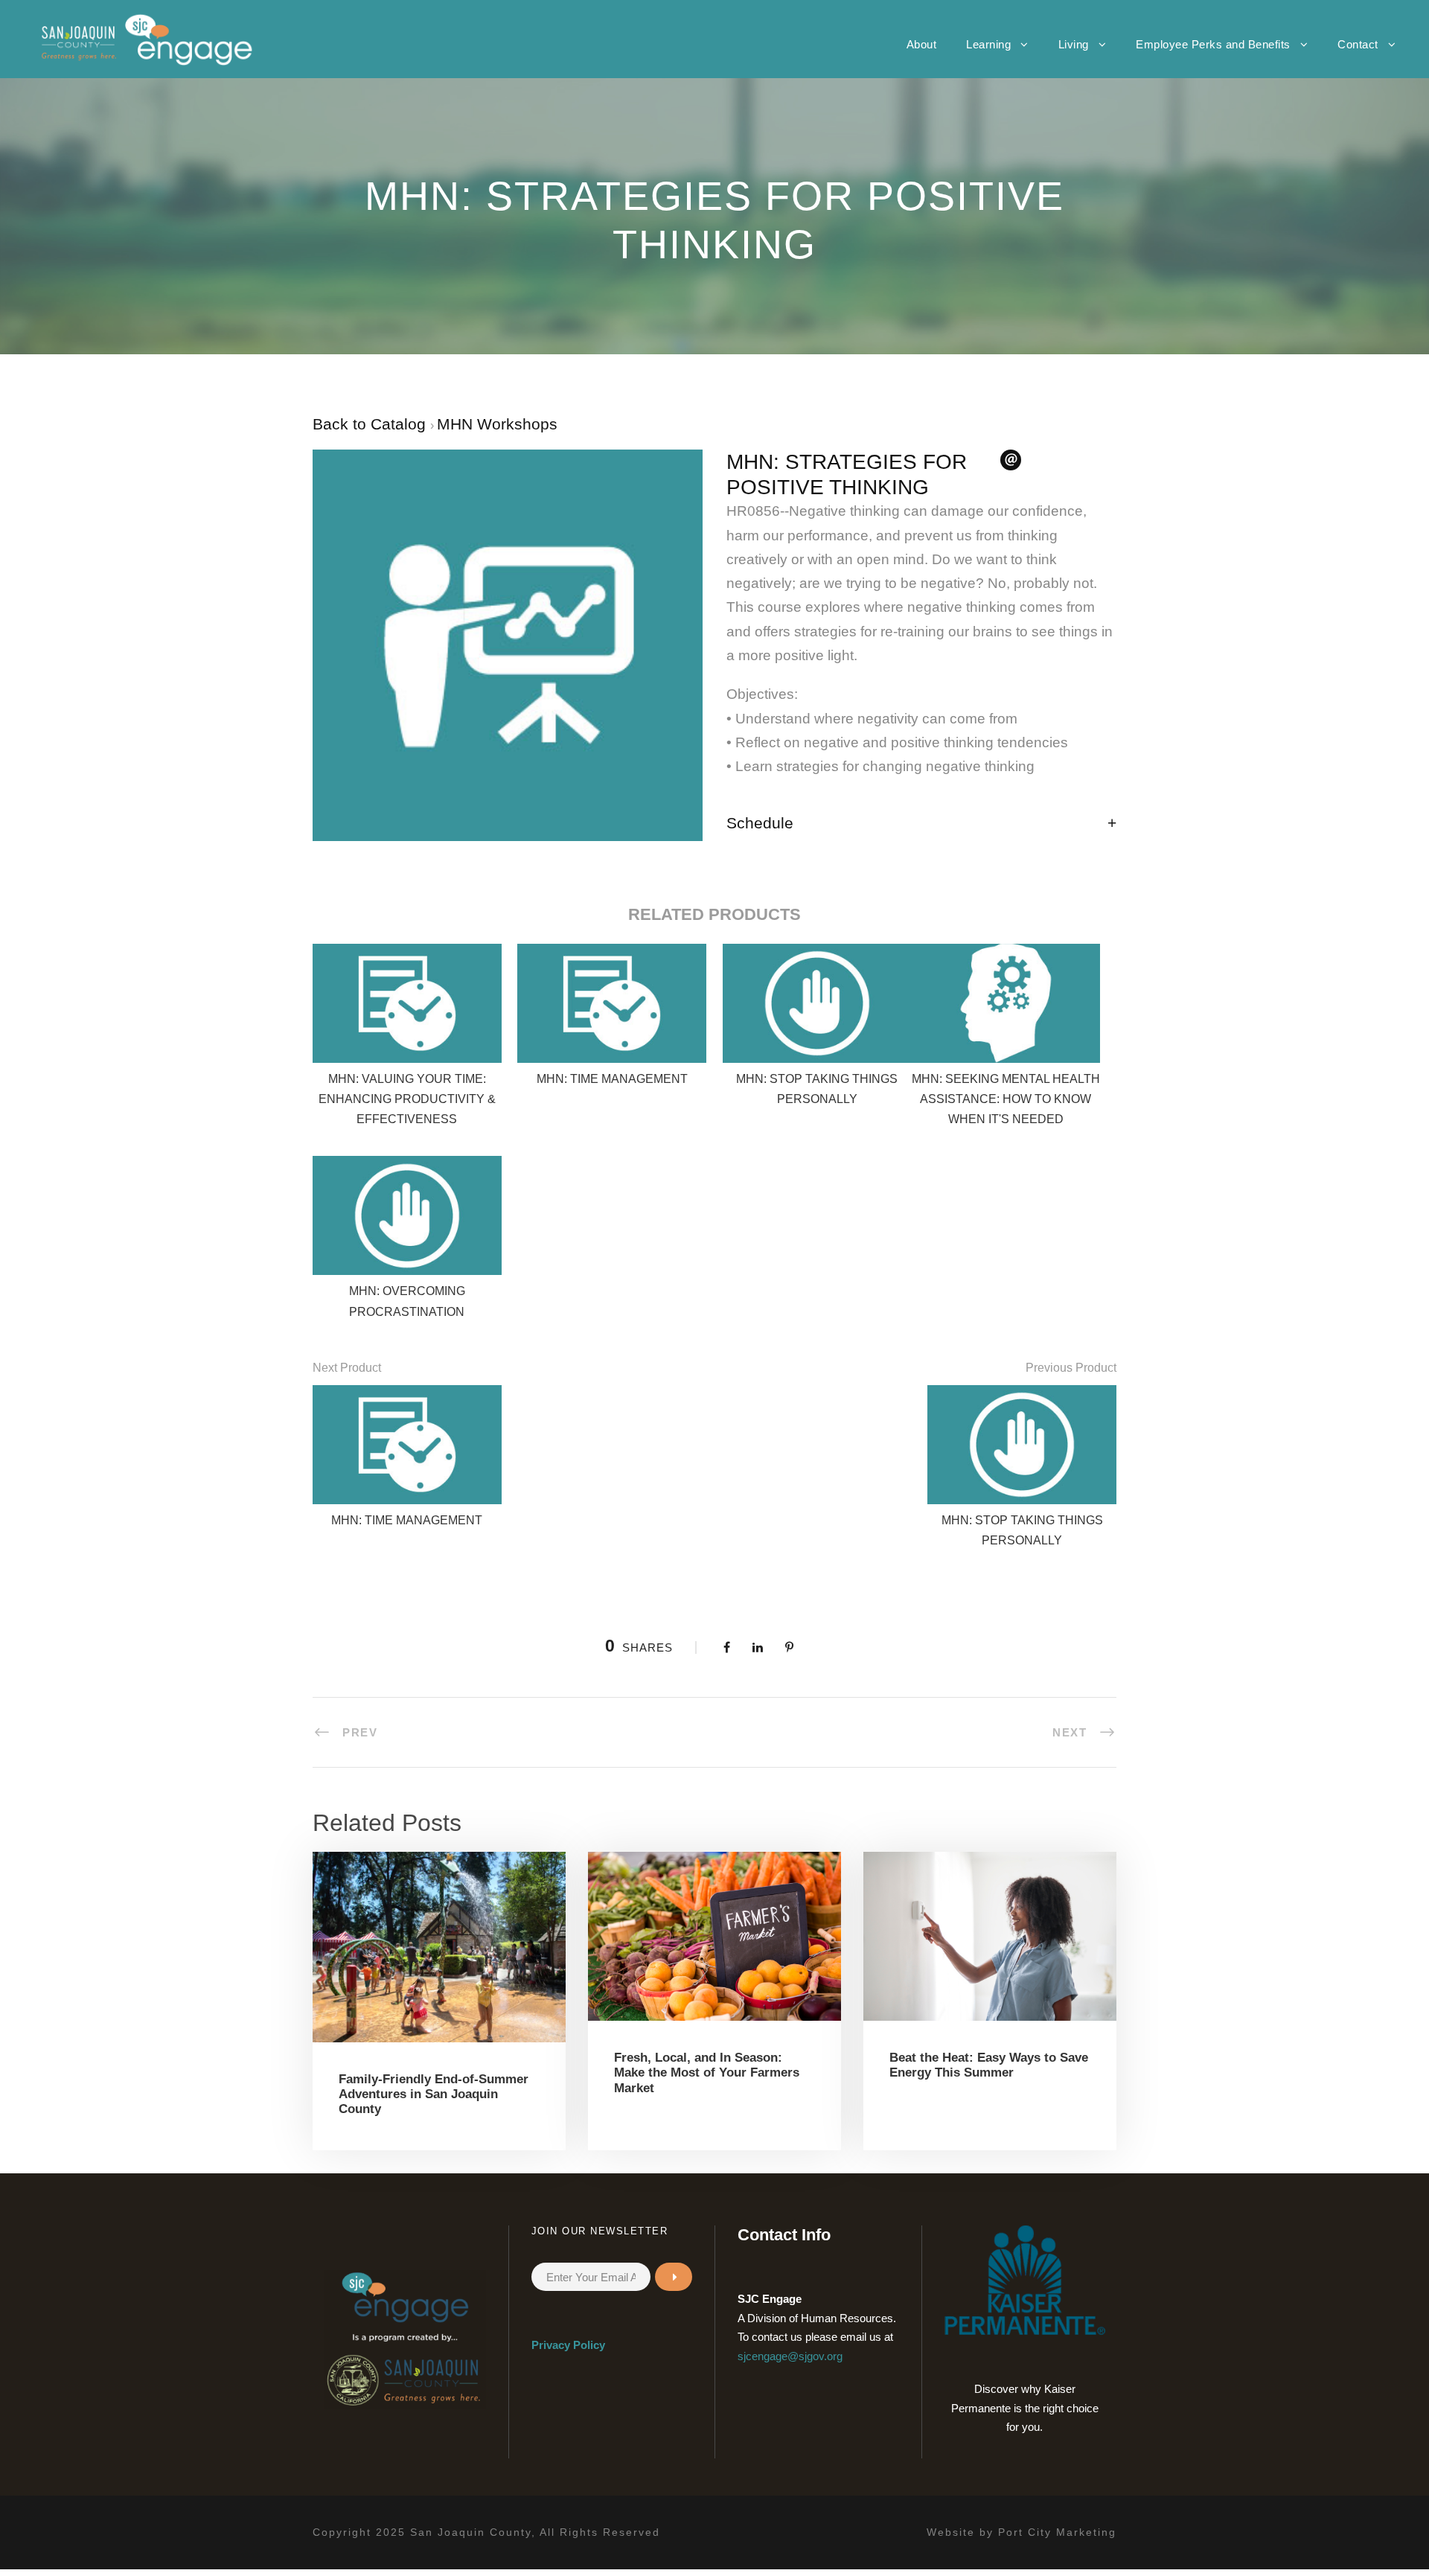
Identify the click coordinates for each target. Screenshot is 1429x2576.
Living (1074, 44)
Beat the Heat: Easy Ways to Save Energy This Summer (989, 2065)
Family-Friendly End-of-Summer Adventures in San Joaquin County (434, 2094)
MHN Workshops (497, 424)
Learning (988, 44)
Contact (1358, 44)
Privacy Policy (568, 2345)
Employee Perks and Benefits (1213, 44)
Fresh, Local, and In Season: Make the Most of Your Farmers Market (707, 2073)
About (922, 44)
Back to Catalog (371, 424)
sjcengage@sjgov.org (790, 2356)
